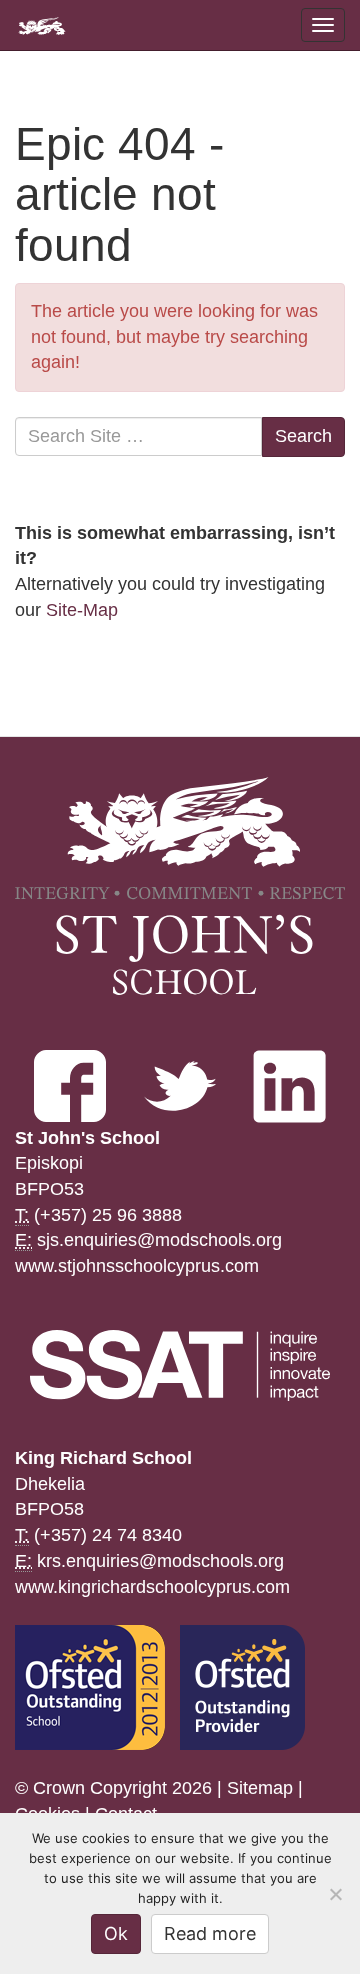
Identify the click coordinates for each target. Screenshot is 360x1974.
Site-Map (82, 610)
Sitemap (260, 1788)
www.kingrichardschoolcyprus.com (152, 1587)
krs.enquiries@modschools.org (160, 1561)
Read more (210, 1933)
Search (303, 436)
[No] (335, 1894)
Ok (116, 1933)
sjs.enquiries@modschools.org (159, 1240)
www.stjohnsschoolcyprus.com (137, 1266)
